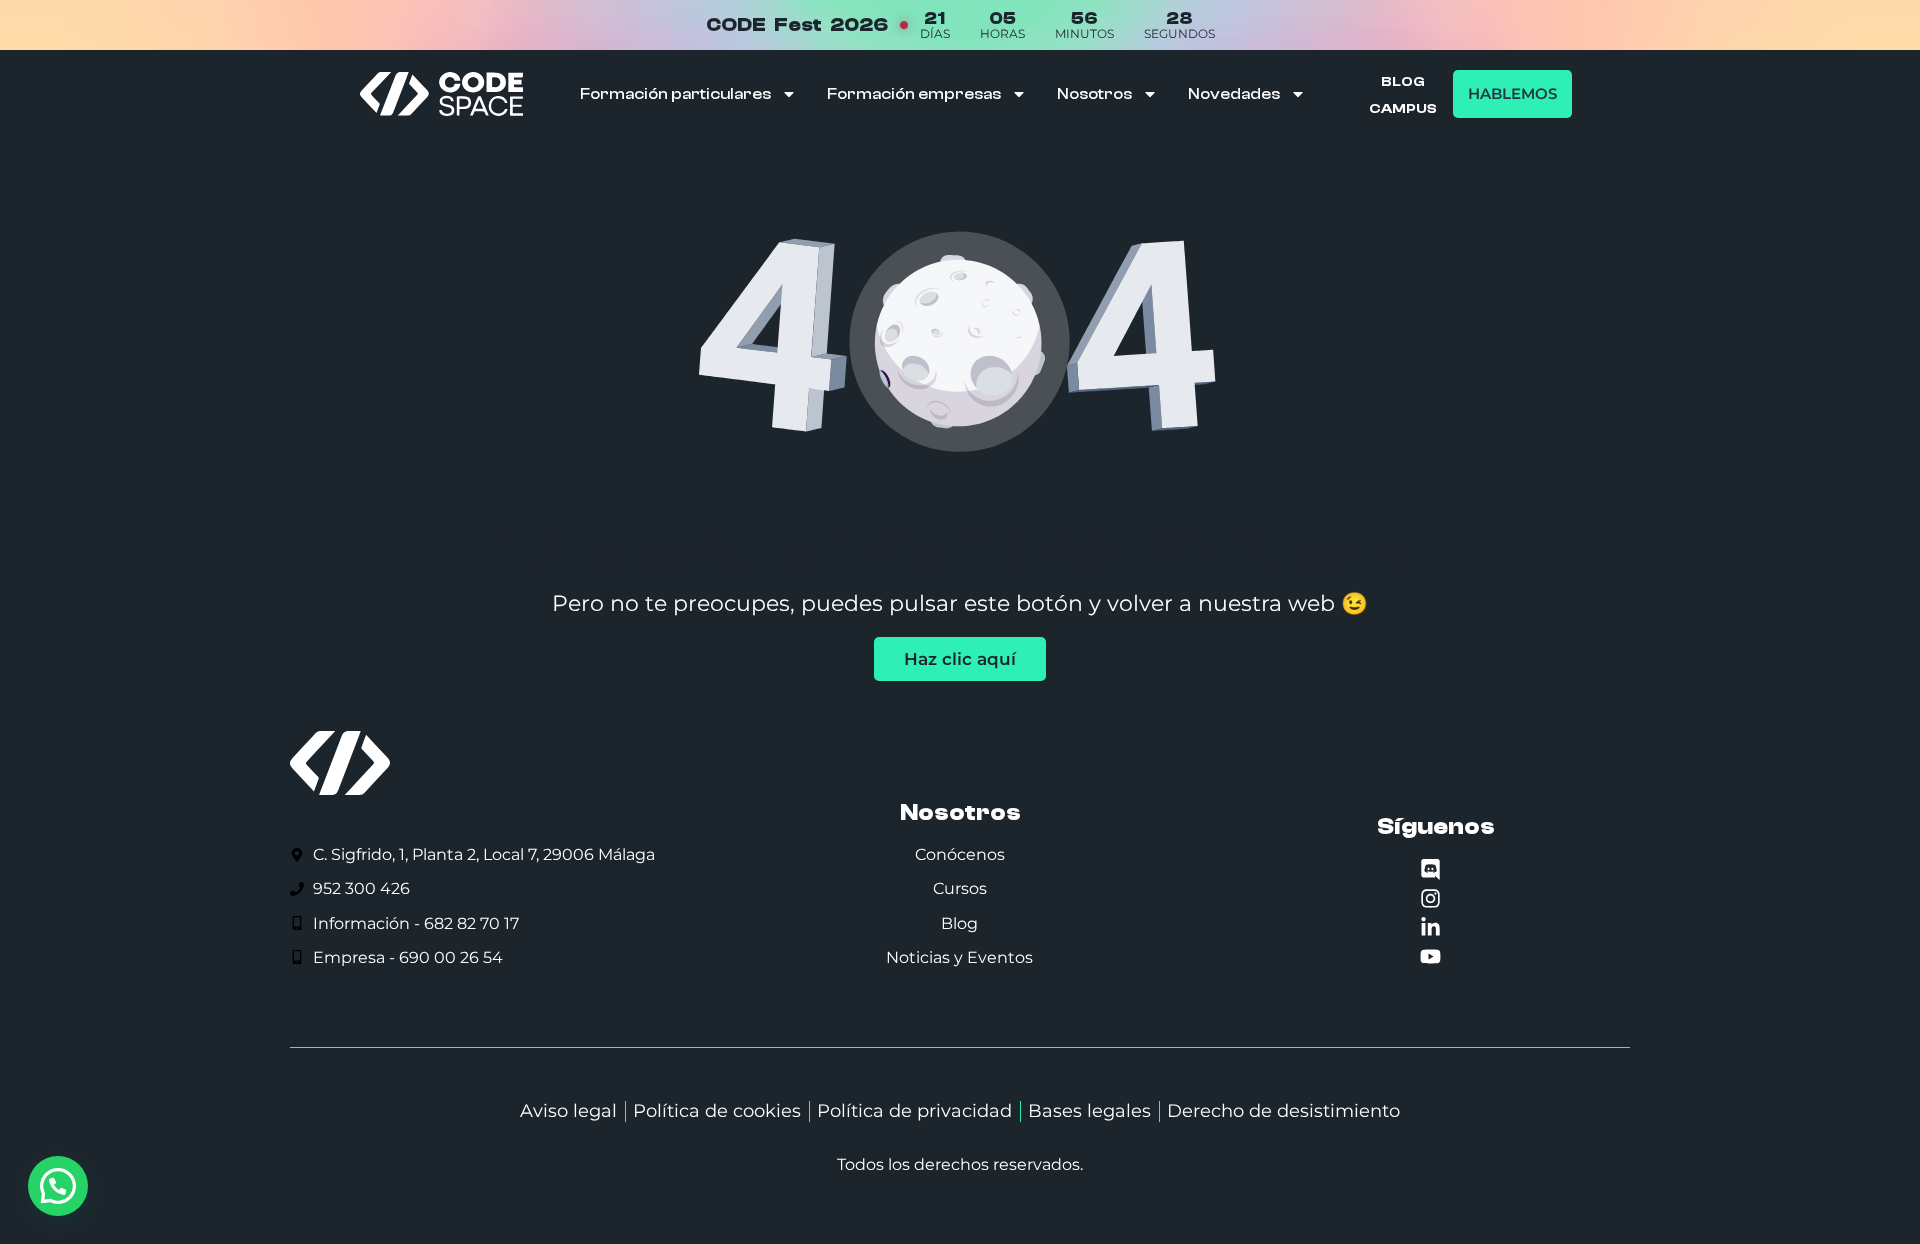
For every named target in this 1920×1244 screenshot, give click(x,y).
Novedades (1234, 94)
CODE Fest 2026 (797, 24)
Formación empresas (914, 94)
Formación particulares (675, 94)
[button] (58, 1186)
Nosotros (1094, 94)
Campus (1403, 109)
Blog (1403, 82)
